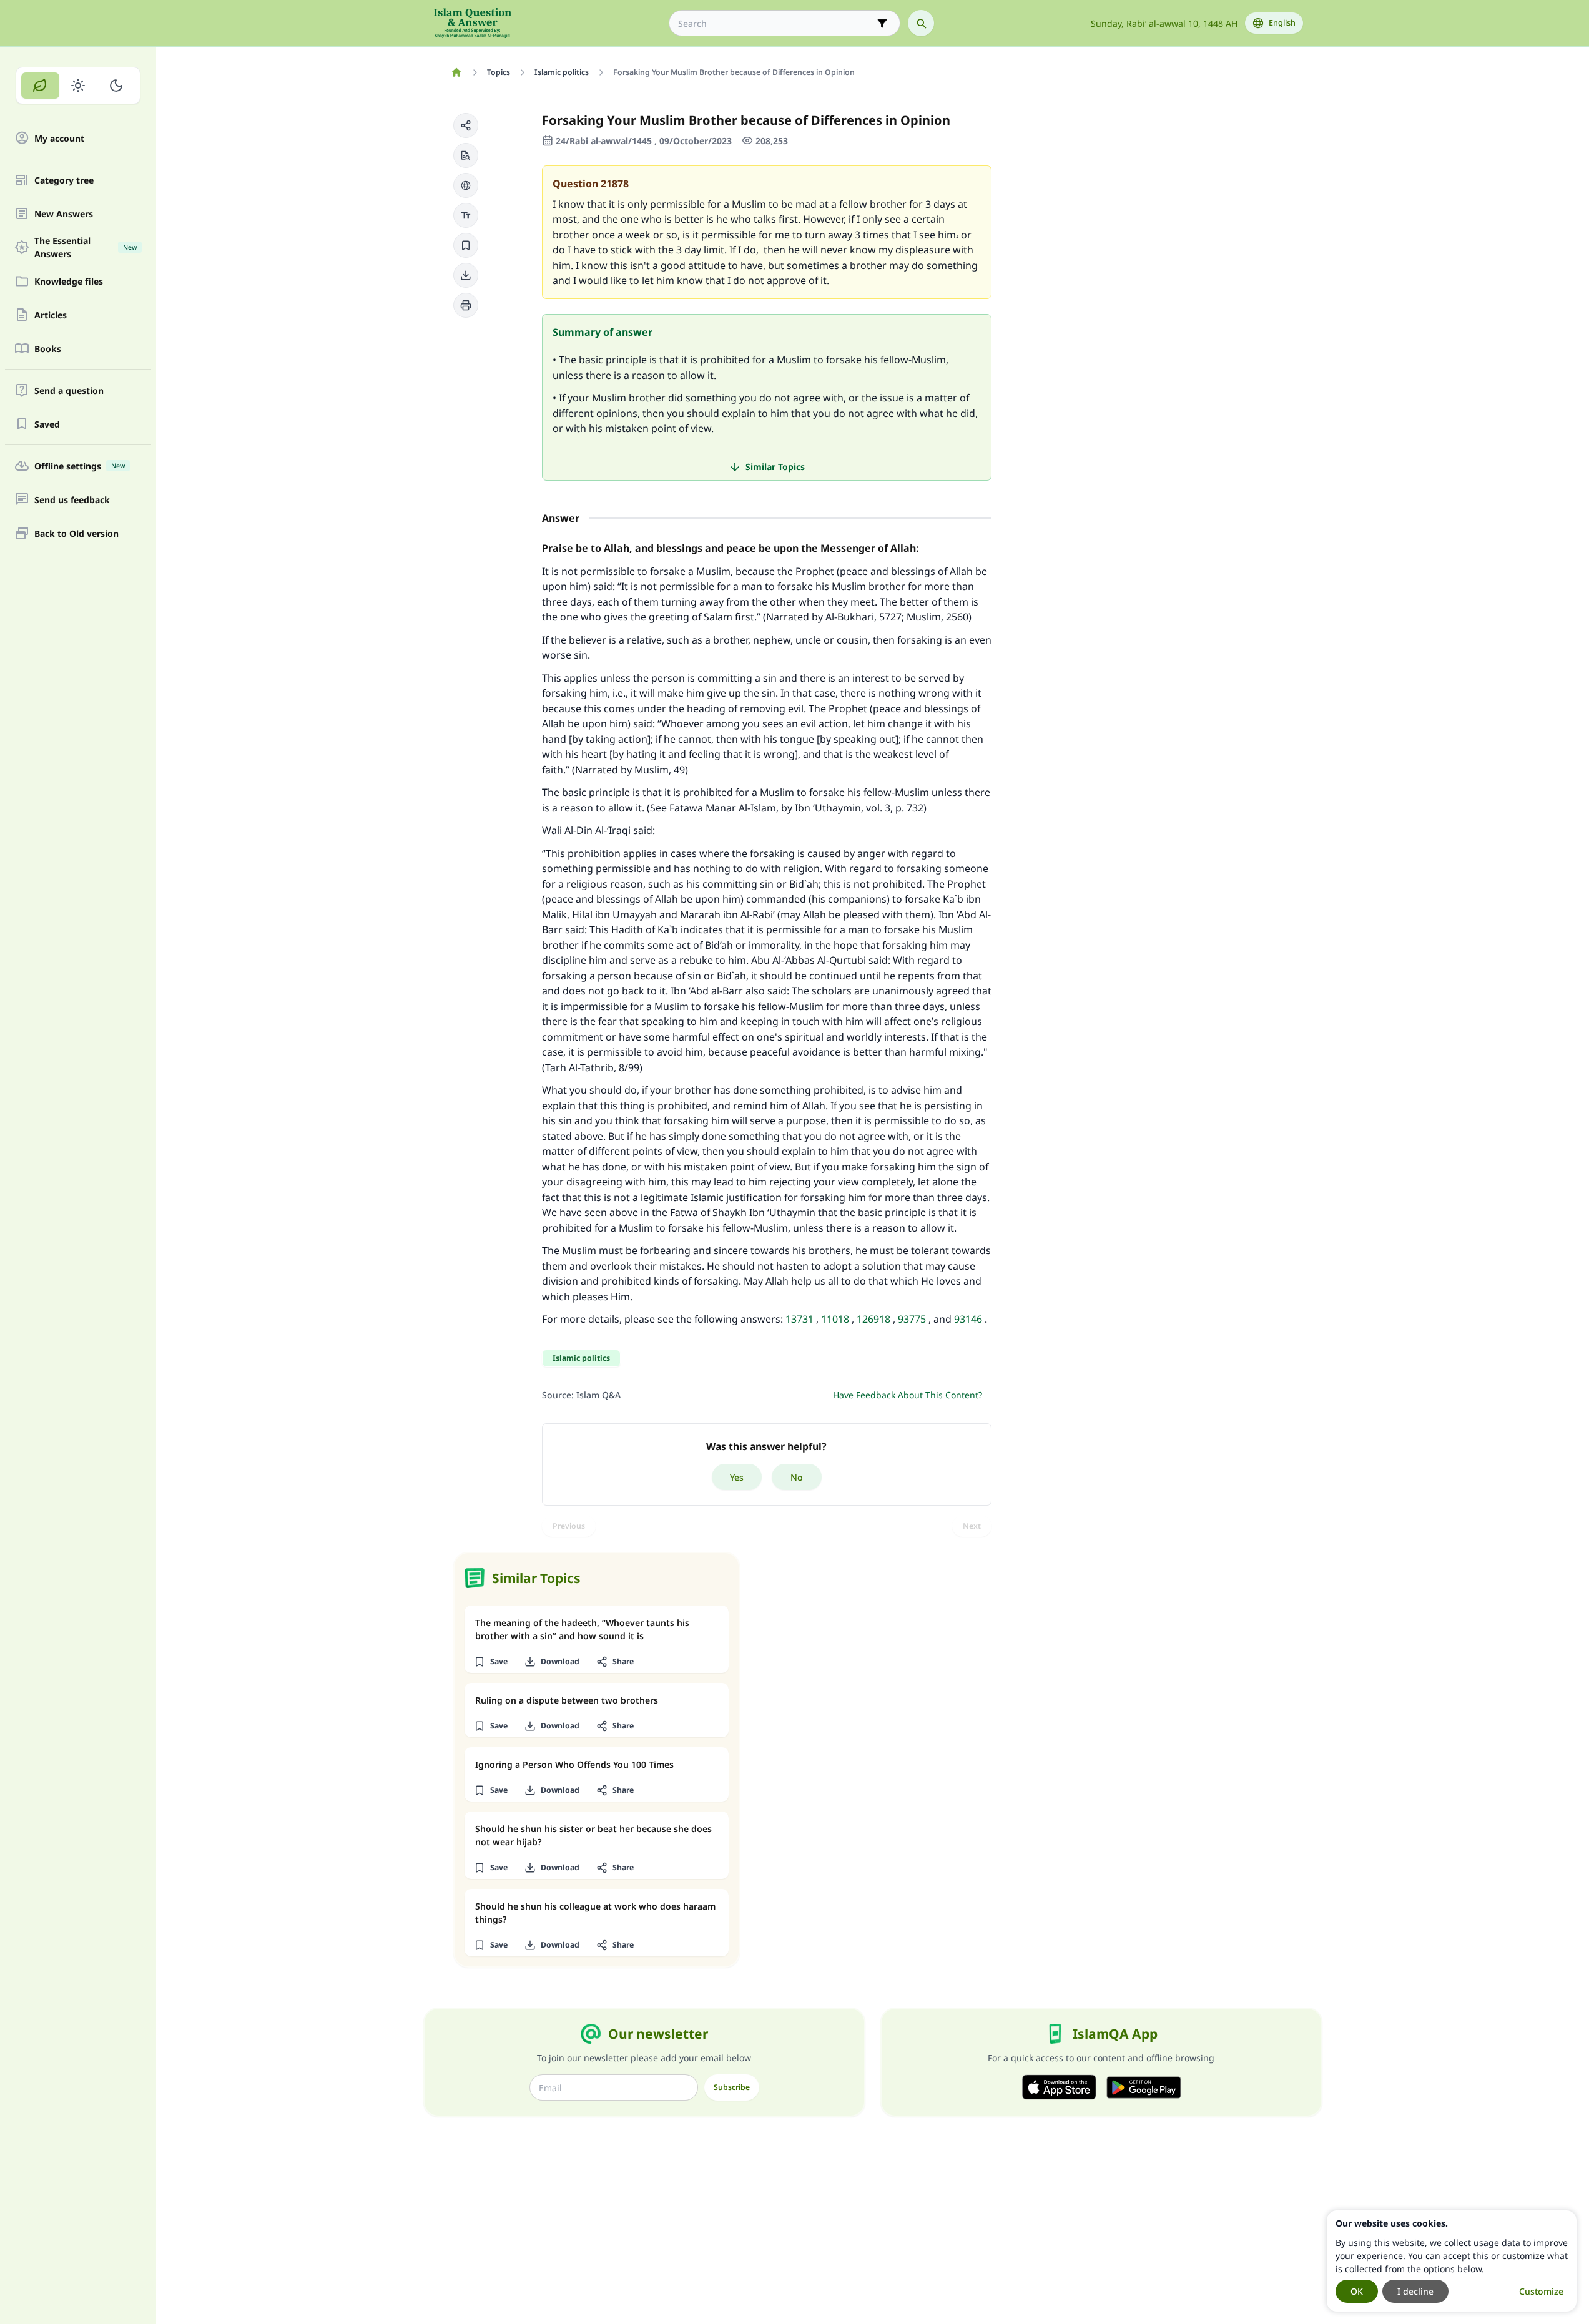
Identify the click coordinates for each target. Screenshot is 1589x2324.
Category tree (64, 180)
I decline (1415, 2291)
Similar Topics (775, 467)
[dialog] (1452, 2261)
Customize (1541, 2291)
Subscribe (732, 2087)
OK (1357, 2291)
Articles (51, 315)
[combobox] (776, 23)
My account (59, 138)
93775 (912, 1319)
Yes (737, 1477)
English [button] (1282, 23)
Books (48, 349)
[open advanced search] (882, 23)
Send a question (69, 390)
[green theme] (40, 86)
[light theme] (78, 86)
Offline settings (80, 466)
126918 (873, 1319)
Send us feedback (72, 500)
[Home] (457, 72)
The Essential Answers (86, 247)
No (797, 1477)
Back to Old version (76, 533)
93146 (968, 1319)
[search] (921, 23)
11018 (835, 1319)
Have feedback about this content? (908, 1395)
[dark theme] (116, 86)
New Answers (64, 214)
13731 (799, 1319)
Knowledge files (69, 281)
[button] (466, 125)
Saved (47, 424)
